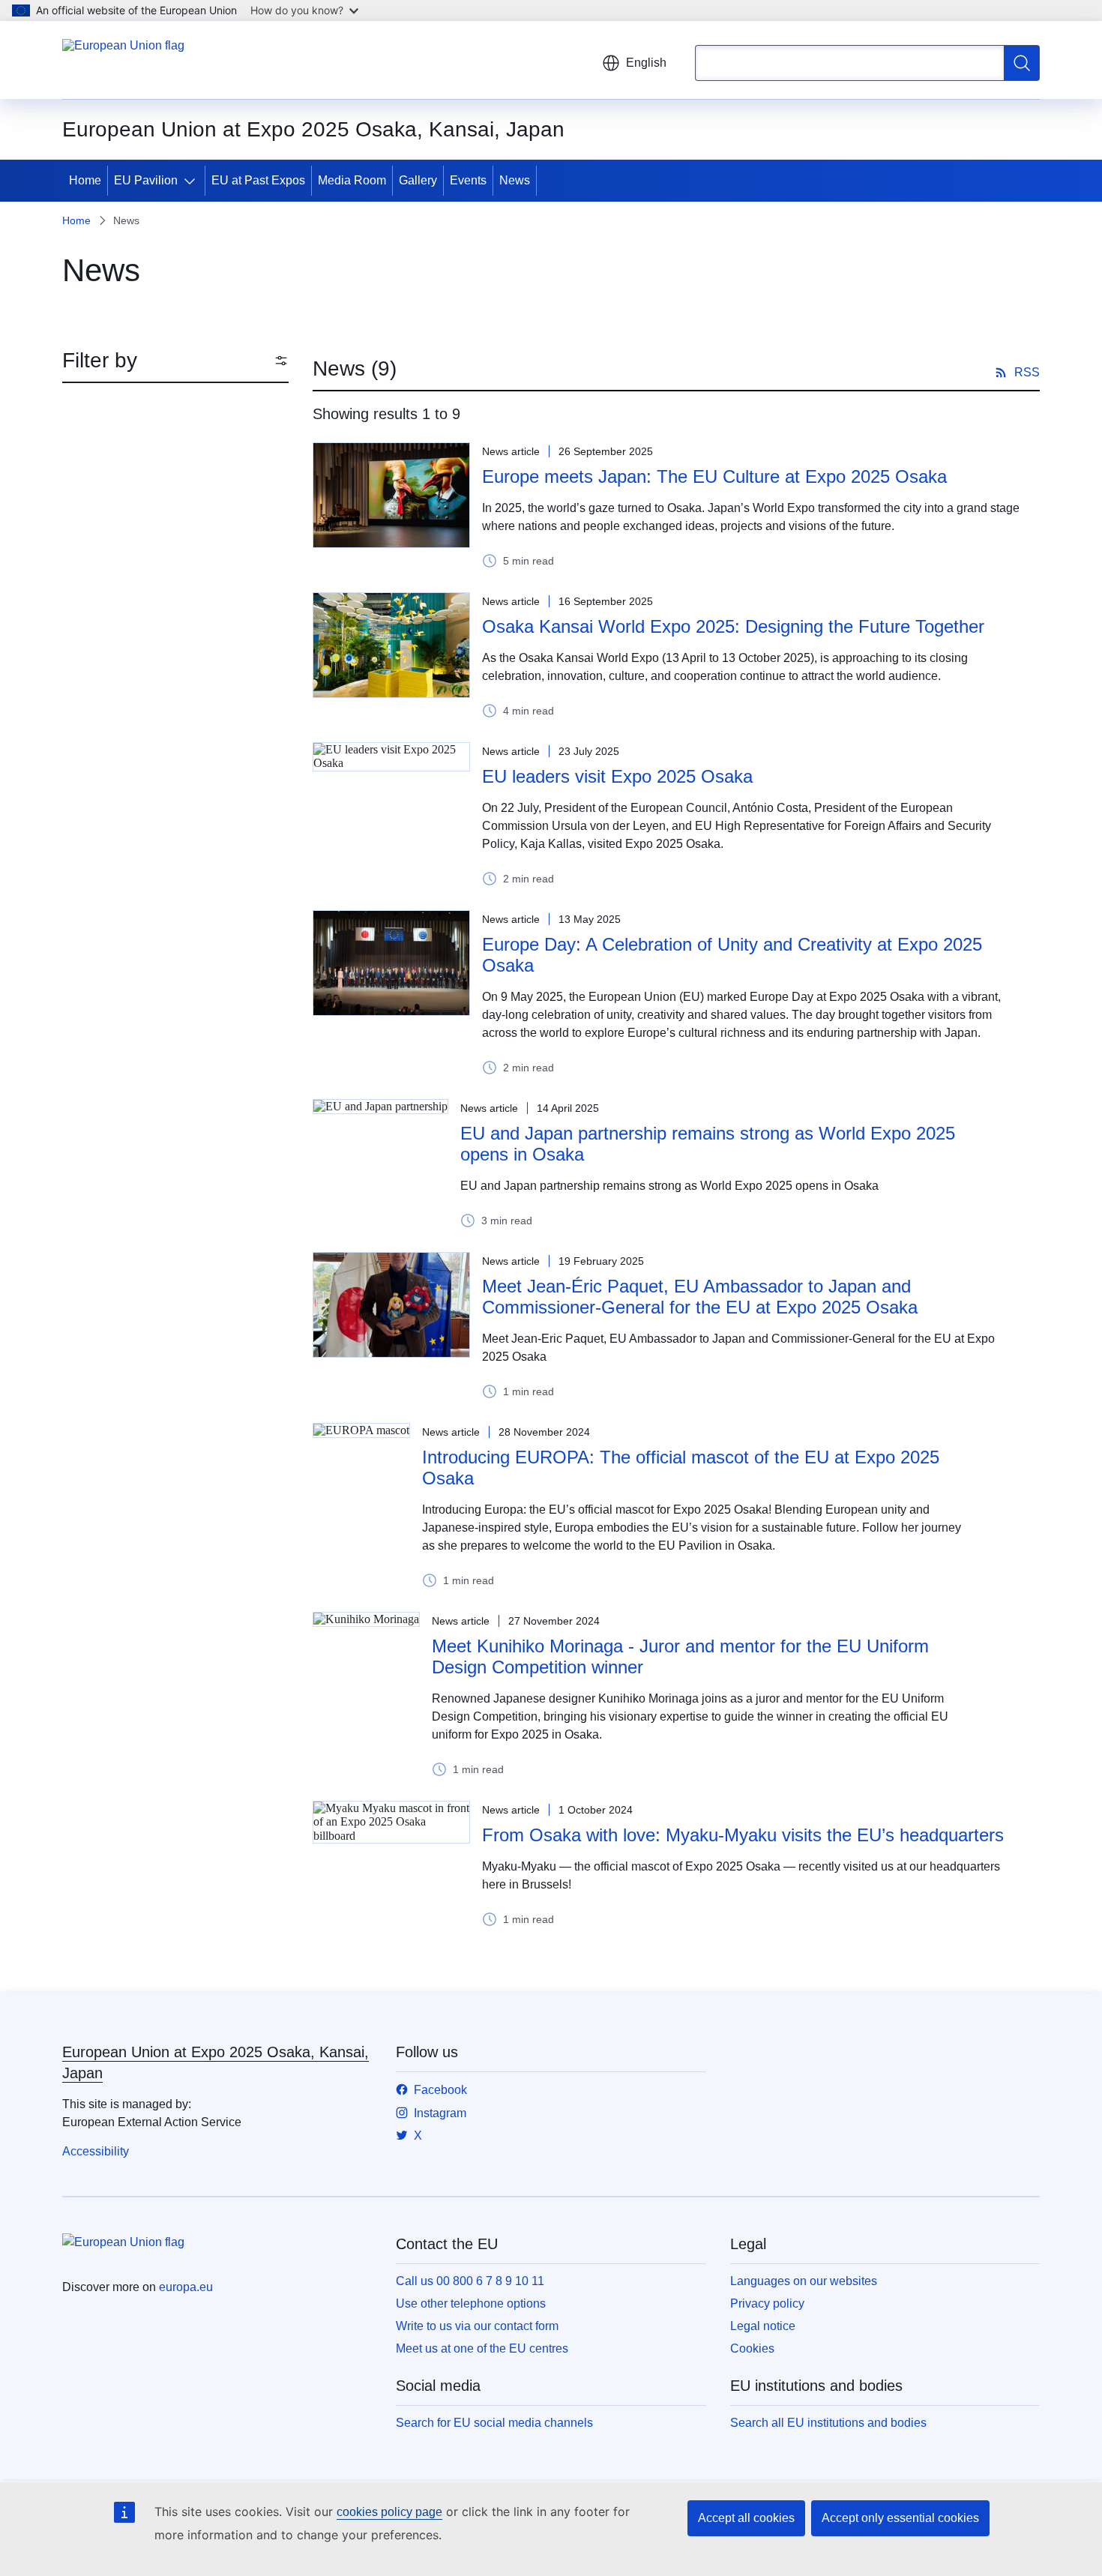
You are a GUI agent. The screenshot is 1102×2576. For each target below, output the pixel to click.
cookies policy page (389, 2512)
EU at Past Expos (258, 180)
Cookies (752, 2348)
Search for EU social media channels (494, 2423)
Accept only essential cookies (900, 2518)
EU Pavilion (146, 180)
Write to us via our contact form (477, 2326)
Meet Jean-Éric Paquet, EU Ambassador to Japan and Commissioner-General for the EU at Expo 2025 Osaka (700, 1297)
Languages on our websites (804, 2281)
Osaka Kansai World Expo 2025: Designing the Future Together (733, 626)
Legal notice (763, 2326)
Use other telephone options (471, 2303)
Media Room (352, 180)
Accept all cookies (746, 2518)
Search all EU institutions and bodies (828, 2423)
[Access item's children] (193, 181)
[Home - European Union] (123, 60)
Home (85, 180)
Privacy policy (767, 2303)
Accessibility (96, 2151)
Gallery (418, 180)
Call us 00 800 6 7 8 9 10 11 (470, 2281)
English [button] (646, 63)
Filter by (100, 360)
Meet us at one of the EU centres (482, 2348)
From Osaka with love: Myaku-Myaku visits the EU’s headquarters (743, 1835)
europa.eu (186, 2287)
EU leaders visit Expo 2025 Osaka (617, 776)
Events (468, 180)
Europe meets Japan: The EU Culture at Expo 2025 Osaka (714, 476)
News (515, 180)
